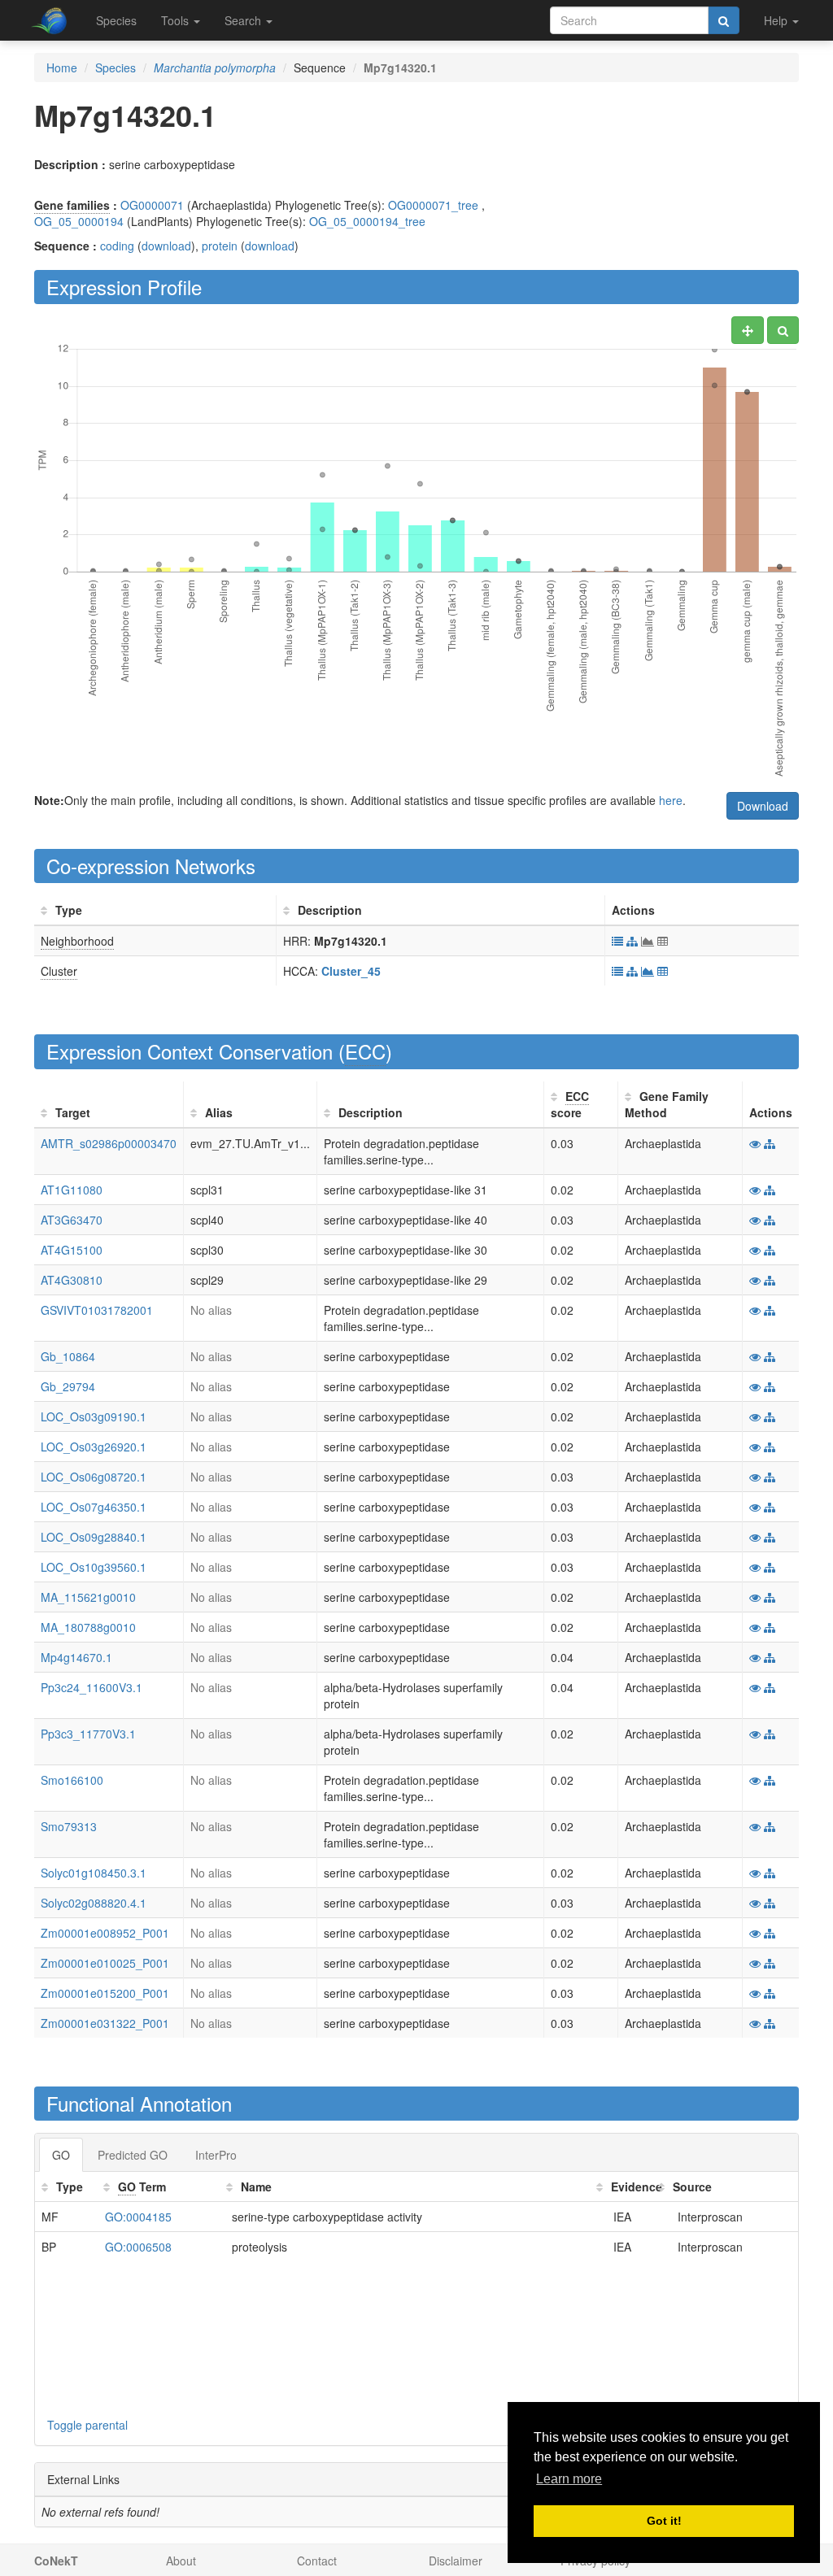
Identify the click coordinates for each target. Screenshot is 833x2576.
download (166, 246)
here (671, 800)
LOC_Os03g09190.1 (94, 1416)
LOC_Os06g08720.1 (94, 1477)
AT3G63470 (72, 1220)
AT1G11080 (72, 1190)
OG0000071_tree (433, 205)
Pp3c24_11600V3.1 (92, 1687)
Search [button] (244, 20)
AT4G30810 (72, 1280)
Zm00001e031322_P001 (105, 2023)
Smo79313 (69, 1826)
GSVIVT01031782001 (97, 1310)
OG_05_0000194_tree (367, 221)
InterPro (216, 2155)
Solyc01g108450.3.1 (94, 1873)
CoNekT (56, 2561)
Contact (317, 2561)
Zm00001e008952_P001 (105, 1933)
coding (117, 246)
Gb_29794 (68, 1386)
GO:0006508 (138, 2247)
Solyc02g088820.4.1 (94, 1903)
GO (61, 2155)
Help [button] (777, 20)
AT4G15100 (72, 1250)
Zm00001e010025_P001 (105, 1963)
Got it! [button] (664, 2521)
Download (763, 806)
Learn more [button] (569, 2479)
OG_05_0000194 (79, 221)
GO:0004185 (138, 2217)
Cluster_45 (351, 971)
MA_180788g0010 (88, 1627)
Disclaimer (456, 2561)
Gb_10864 (68, 1356)
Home (62, 67)
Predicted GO (133, 2155)
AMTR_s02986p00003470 (109, 1143)
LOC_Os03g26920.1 (94, 1447)
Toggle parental (87, 2425)
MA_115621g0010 (88, 1597)
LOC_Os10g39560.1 (94, 1567)
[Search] (724, 20)
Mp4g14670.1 (76, 1657)
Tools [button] (177, 20)
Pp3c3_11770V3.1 (88, 1734)
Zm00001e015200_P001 (105, 1993)
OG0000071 (152, 205)
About (181, 2561)
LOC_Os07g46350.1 (94, 1507)
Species (116, 20)
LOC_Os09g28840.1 (94, 1537)
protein (220, 246)
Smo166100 (72, 1780)
